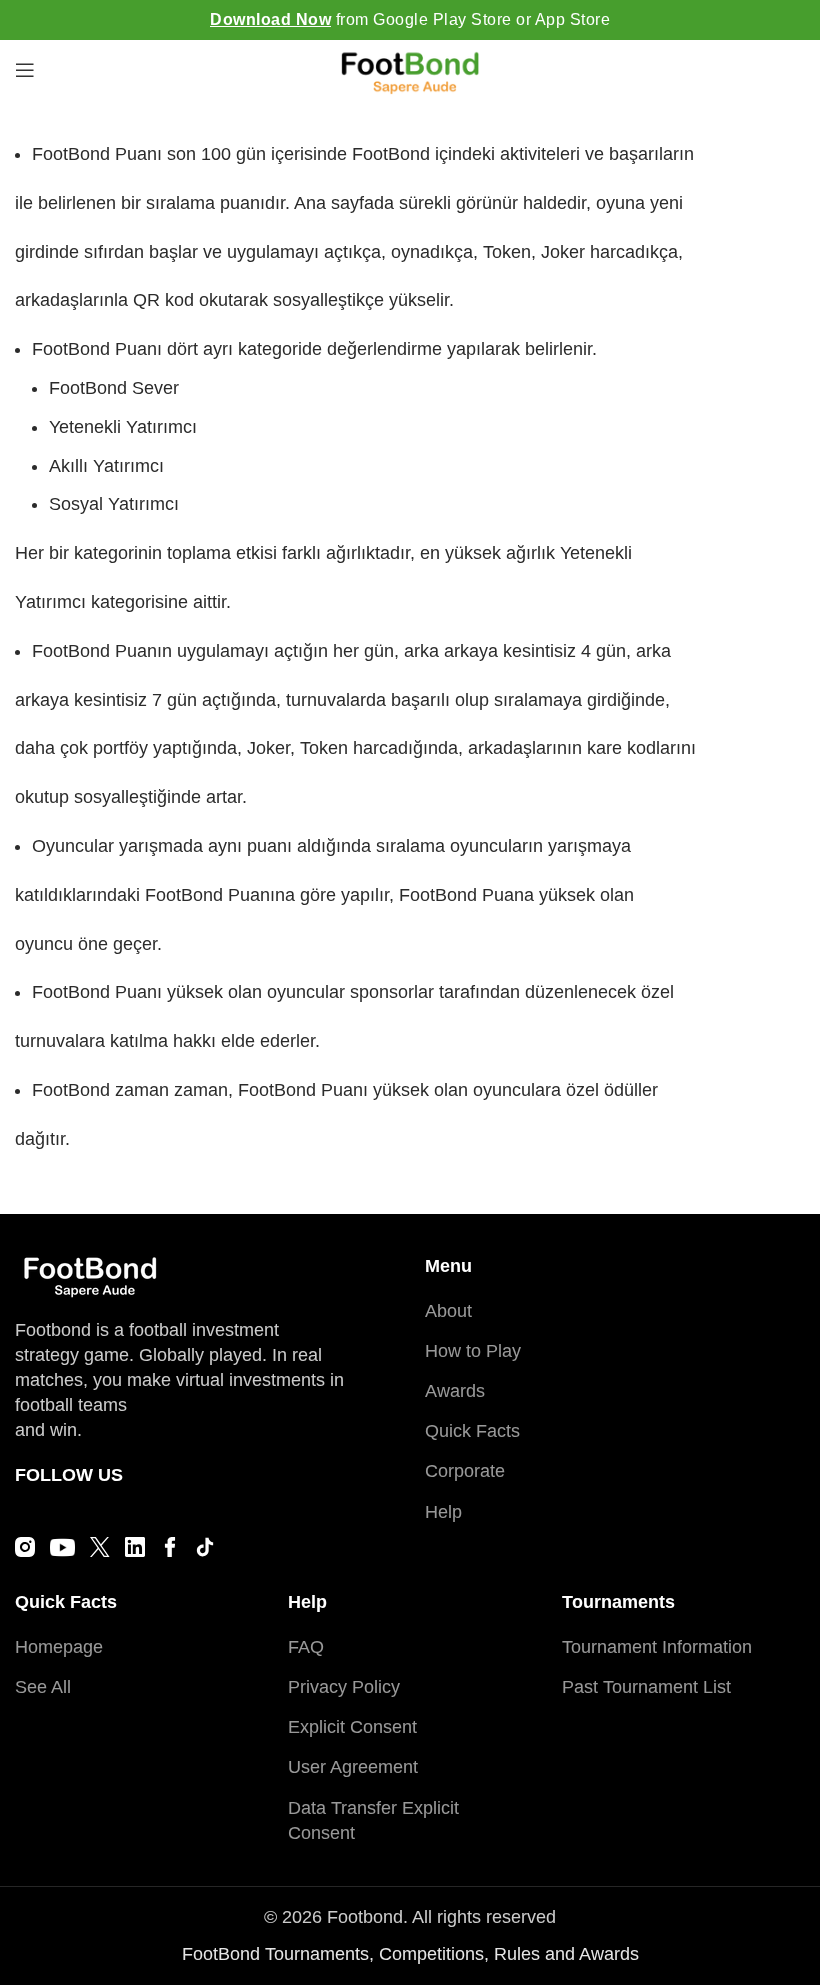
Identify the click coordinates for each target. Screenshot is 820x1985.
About (448, 1311)
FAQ (306, 1647)
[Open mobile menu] (25, 70)
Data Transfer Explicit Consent (373, 1820)
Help (443, 1512)
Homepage (59, 1647)
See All (43, 1687)
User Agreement (353, 1767)
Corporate (465, 1471)
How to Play (473, 1351)
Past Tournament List (646, 1687)
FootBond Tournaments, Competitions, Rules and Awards (410, 1954)
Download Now (270, 19)
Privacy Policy (344, 1687)
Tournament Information (657, 1647)
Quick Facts (472, 1431)
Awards (455, 1391)
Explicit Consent (352, 1727)
